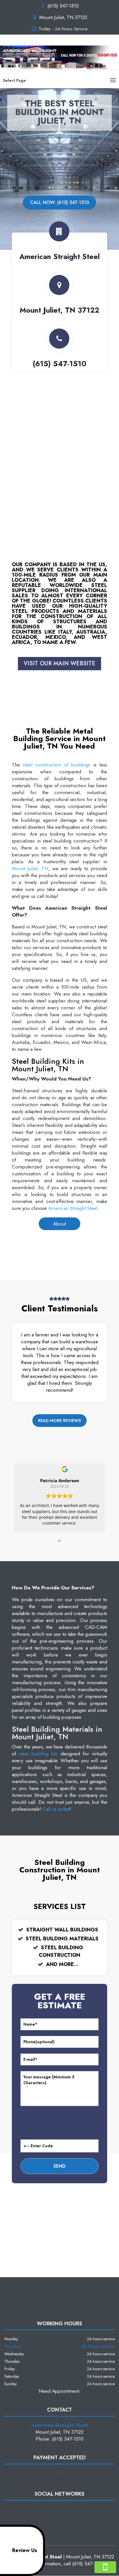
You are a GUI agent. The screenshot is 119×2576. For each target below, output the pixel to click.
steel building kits (38, 1754)
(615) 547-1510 (63, 6)
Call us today (56, 1809)
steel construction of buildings (57, 765)
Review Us (25, 2550)
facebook (48, 2510)
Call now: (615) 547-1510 (59, 202)
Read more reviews (59, 1421)
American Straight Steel (73, 1208)
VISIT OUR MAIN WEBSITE (59, 663)
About (59, 1224)
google (59, 2510)
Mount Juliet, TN (30, 868)
